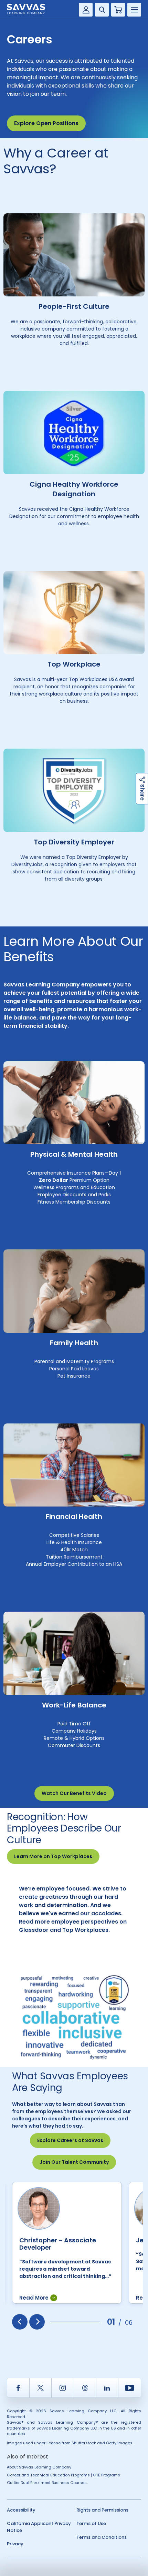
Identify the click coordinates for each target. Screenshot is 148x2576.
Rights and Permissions (102, 2510)
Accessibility (21, 2510)
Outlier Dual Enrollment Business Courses (47, 2483)
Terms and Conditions (102, 2537)
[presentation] (20, 2322)
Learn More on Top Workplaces (53, 1856)
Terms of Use (91, 2523)
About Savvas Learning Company (39, 2467)
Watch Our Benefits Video (74, 1793)
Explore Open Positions (46, 123)
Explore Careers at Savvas (70, 2140)
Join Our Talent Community (74, 2162)
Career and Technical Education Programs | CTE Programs (64, 2475)
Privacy (15, 2544)
